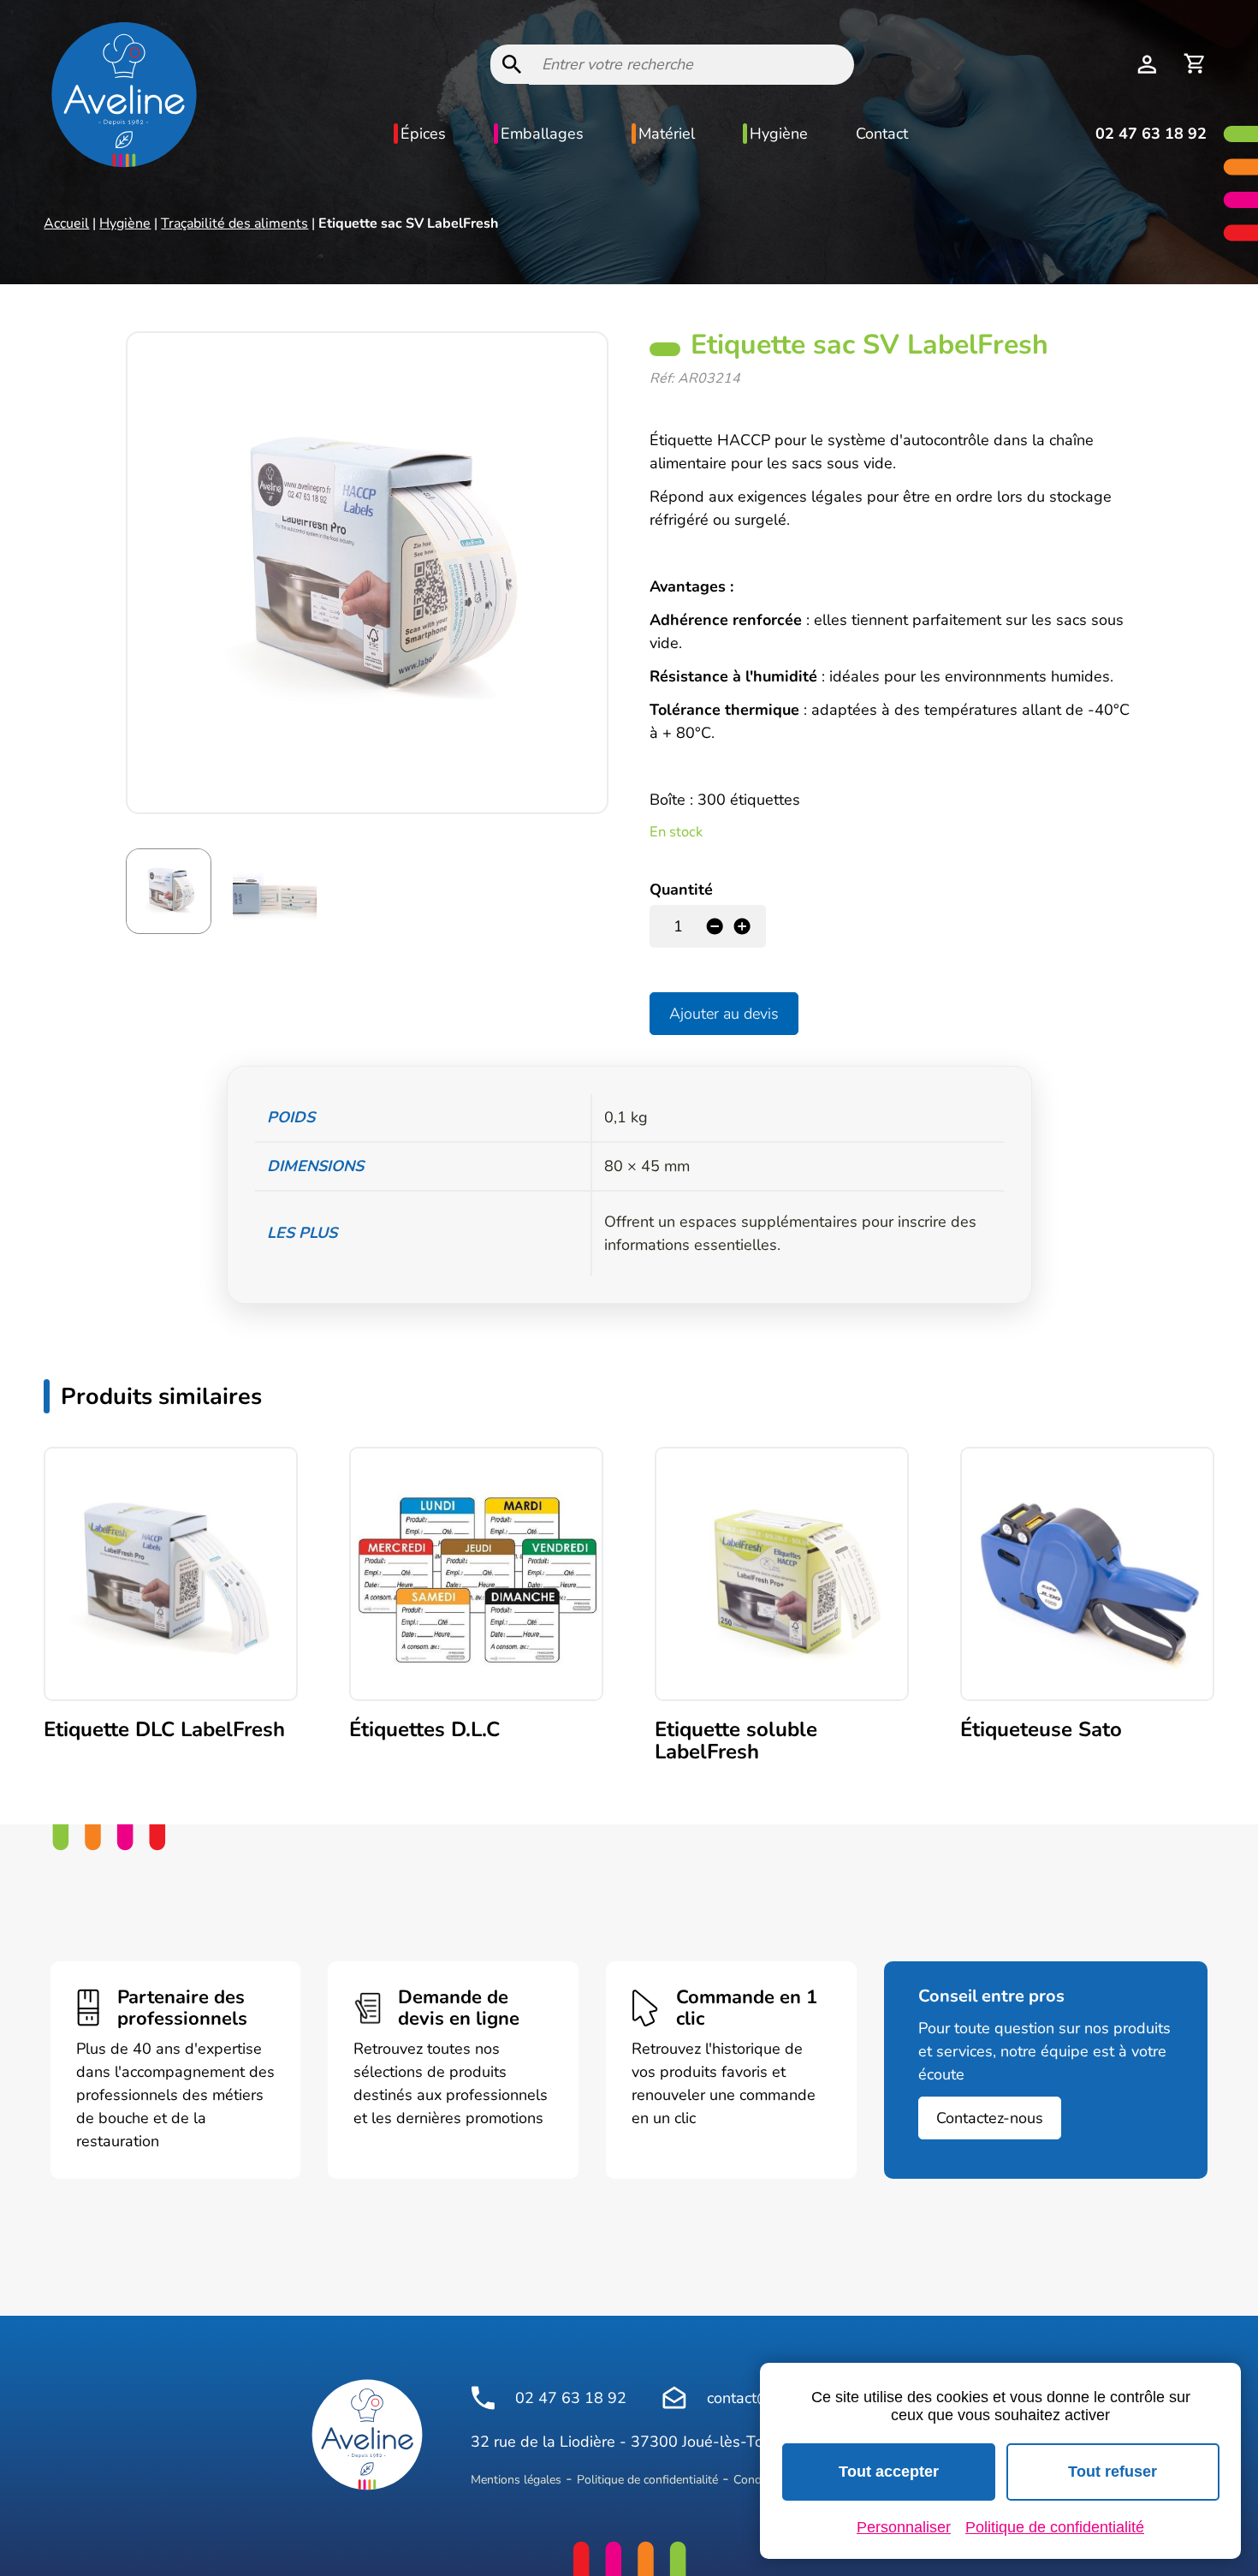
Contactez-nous (990, 2118)
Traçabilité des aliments (234, 223)
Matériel (667, 134)
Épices (423, 134)
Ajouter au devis (724, 1014)
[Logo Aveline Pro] (367, 2435)
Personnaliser (904, 2527)
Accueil (66, 223)
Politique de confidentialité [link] (1055, 2527)
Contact (882, 134)
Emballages (542, 134)
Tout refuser (1113, 2472)
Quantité (681, 889)
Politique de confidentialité (647, 2480)
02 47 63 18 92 (1151, 134)
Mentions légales (516, 2480)
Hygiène (779, 134)
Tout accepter (889, 2472)
